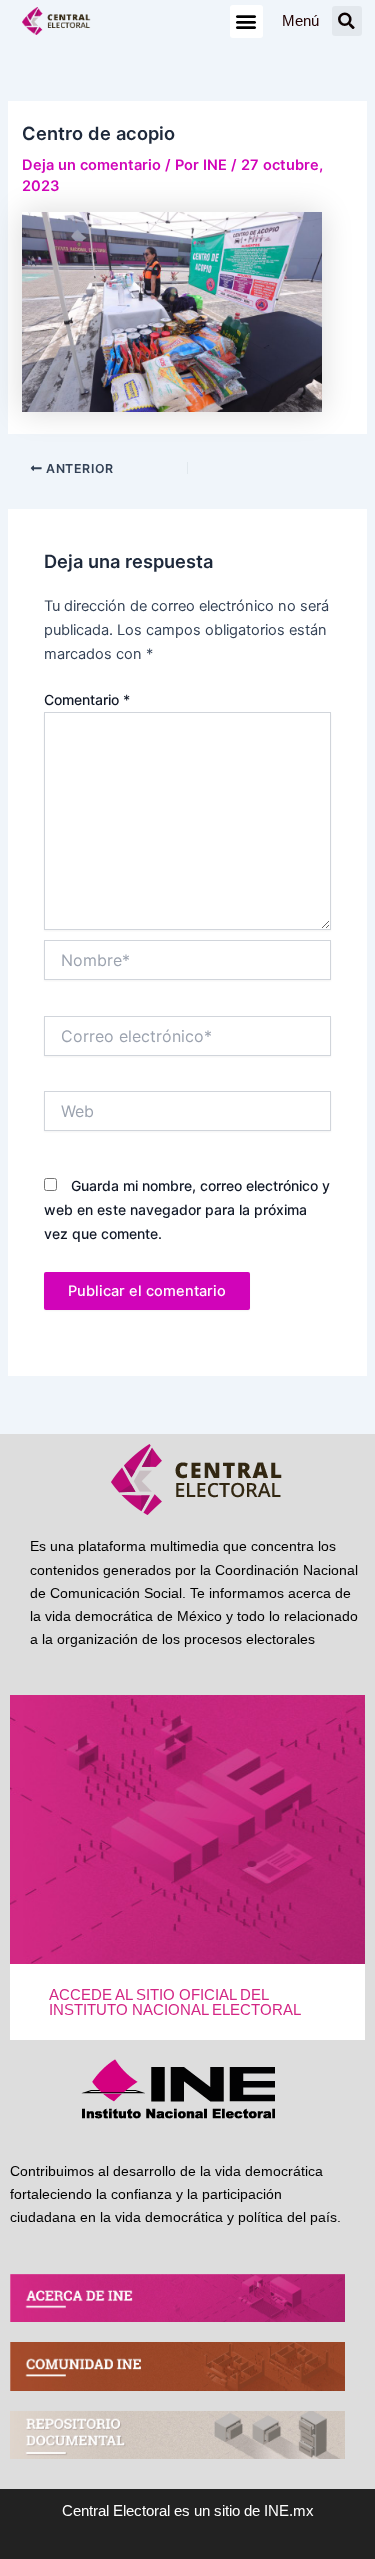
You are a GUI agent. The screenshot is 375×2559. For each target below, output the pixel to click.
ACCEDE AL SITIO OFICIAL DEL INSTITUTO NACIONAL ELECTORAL (175, 2002)
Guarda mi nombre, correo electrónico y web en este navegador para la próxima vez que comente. (187, 1209)
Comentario (87, 699)
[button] (246, 21)
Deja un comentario (91, 165)
